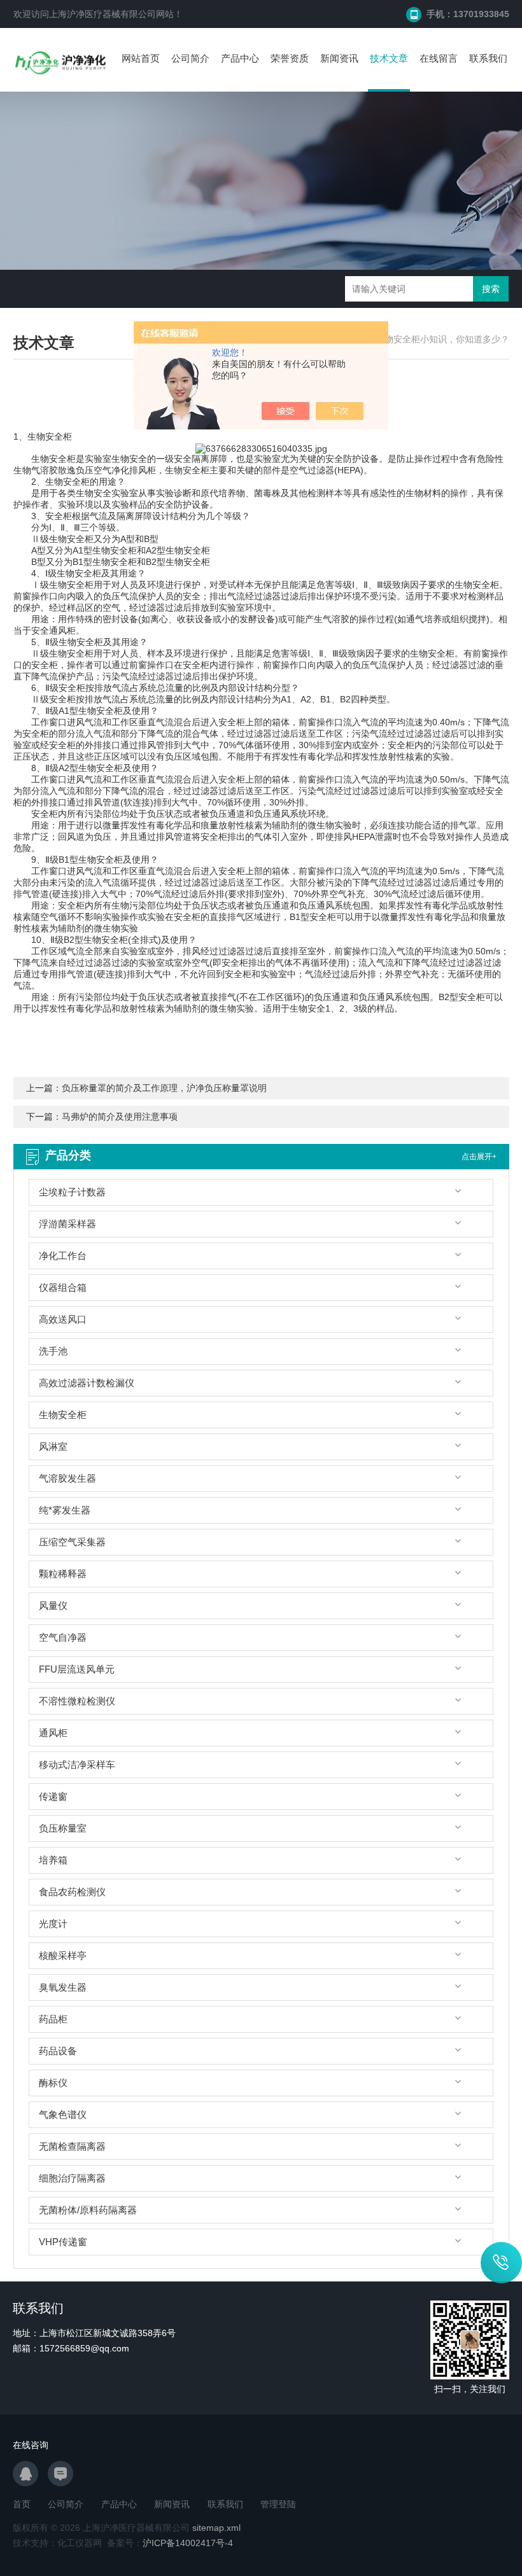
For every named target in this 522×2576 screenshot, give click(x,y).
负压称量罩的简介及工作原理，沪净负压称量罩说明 (164, 1088)
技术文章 (389, 58)
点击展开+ (479, 1157)
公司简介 (190, 58)
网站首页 (141, 58)
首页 (22, 2504)
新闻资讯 (339, 58)
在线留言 (439, 58)
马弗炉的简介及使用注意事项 (120, 1117)
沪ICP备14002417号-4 (188, 2543)
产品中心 (240, 58)
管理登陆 (278, 2504)
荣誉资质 (290, 58)
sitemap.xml (216, 2528)
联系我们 (488, 58)
